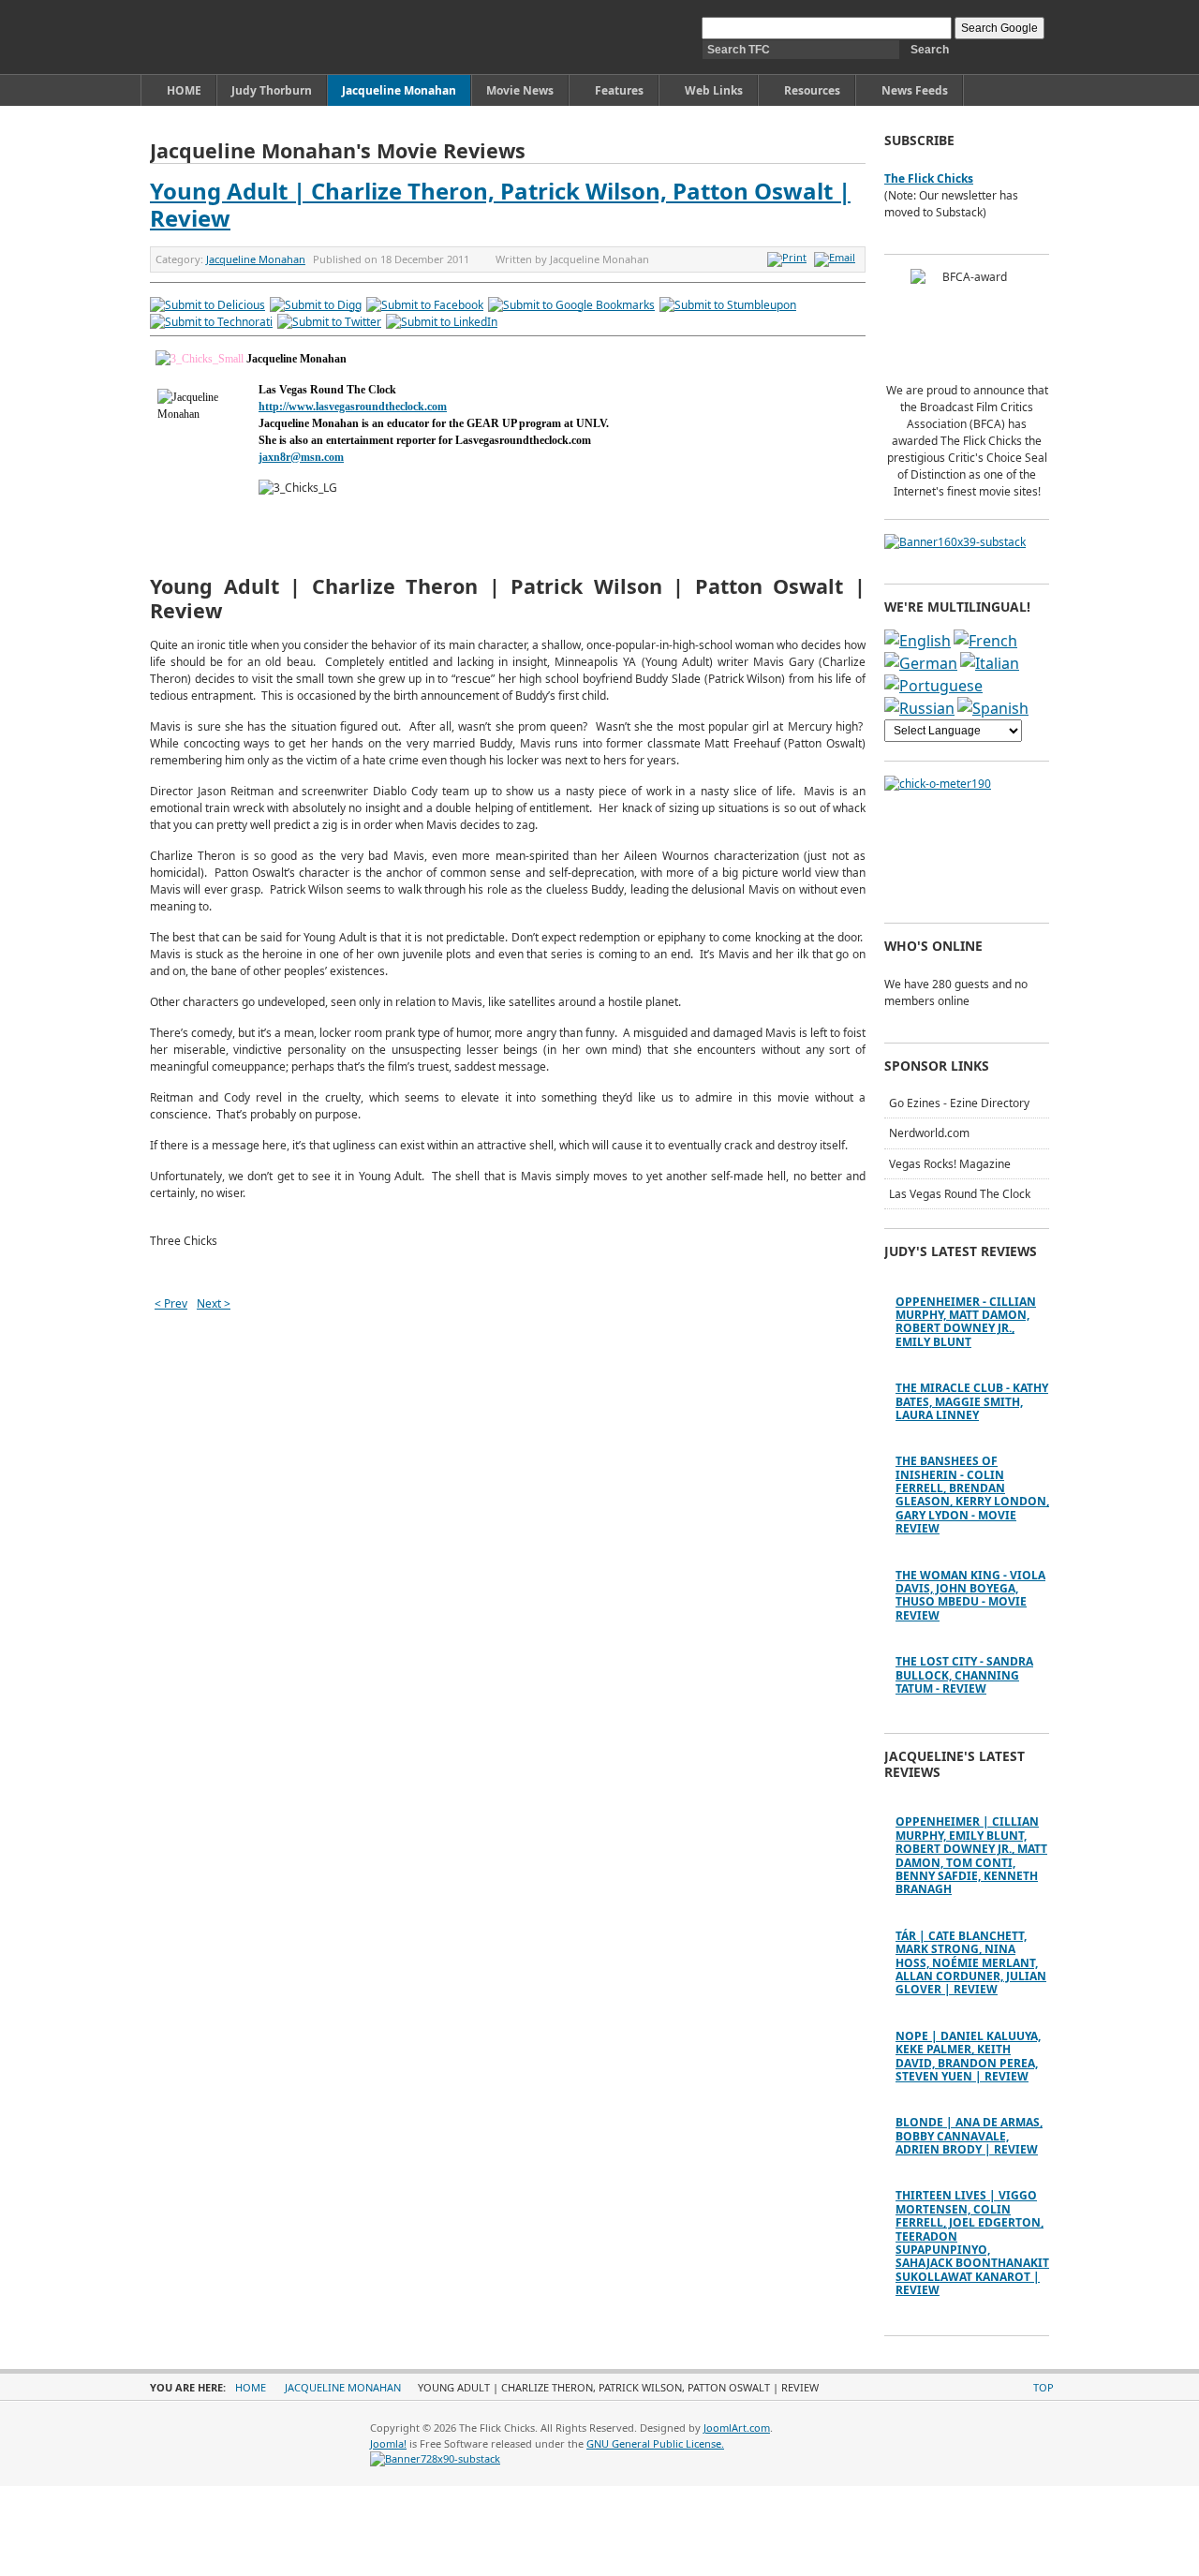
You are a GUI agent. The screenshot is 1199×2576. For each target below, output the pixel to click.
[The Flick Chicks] (237, 37)
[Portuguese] (933, 686)
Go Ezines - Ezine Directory (959, 1103)
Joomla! (388, 2443)
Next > (214, 1303)
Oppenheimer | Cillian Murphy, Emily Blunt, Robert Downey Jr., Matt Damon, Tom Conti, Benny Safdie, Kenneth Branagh (971, 1855)
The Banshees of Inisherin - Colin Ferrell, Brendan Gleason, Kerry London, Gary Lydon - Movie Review (972, 1495)
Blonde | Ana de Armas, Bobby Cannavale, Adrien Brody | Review (969, 2136)
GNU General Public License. (655, 2443)
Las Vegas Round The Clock (960, 1194)
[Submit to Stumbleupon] (728, 305)
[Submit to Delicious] (207, 305)
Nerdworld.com (929, 1133)
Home (251, 2387)
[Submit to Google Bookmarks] (571, 305)
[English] (918, 641)
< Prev (171, 1303)
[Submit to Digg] (316, 305)
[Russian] (919, 708)
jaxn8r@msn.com (301, 457)
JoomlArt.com (737, 2428)
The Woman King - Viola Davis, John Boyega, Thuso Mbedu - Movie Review (970, 1595)
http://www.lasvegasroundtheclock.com (353, 407)
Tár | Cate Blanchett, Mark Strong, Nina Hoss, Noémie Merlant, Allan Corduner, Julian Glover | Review (971, 1963)
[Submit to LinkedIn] (442, 322)
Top (1044, 2387)
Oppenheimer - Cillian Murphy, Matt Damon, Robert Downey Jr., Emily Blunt (966, 1322)
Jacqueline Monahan (256, 259)
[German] (921, 663)
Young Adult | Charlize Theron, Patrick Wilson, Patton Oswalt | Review (500, 204)
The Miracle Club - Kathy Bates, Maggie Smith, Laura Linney (972, 1401)
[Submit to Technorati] (211, 322)
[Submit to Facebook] (425, 305)
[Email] (837, 257)
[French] (985, 641)
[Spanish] (993, 708)
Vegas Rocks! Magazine (950, 1164)
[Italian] (990, 663)
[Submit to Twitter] (329, 322)
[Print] (789, 257)
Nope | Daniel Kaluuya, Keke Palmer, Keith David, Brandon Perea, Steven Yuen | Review (968, 2056)
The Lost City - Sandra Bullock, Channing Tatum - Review (964, 1675)
